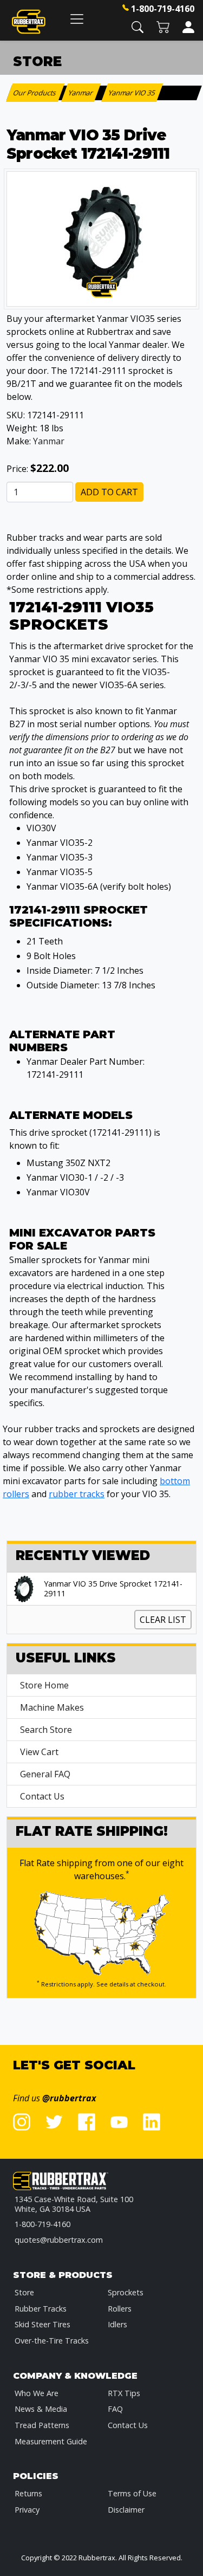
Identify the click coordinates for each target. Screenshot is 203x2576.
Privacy (27, 2510)
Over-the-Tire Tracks (52, 2341)
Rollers (120, 2309)
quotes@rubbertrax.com (59, 2240)
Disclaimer (126, 2510)
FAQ (115, 2409)
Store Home (44, 1685)
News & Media (41, 2409)
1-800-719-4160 (163, 9)
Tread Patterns (42, 2425)
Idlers (117, 2324)
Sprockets (126, 2292)
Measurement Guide (51, 2441)
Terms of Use (132, 2493)
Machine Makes (52, 1707)
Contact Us (42, 1796)
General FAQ (45, 1774)
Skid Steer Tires (42, 2324)
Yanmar (49, 441)
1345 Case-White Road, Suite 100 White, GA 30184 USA (74, 2204)
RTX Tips (124, 2393)
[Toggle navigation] (77, 19)
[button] (137, 26)
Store (24, 2292)
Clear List (163, 1620)
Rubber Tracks (41, 2309)
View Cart (39, 1752)
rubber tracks (77, 1494)
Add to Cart (109, 492)
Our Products (35, 93)
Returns (28, 2493)
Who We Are (37, 2393)
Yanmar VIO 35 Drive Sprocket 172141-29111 (113, 1589)
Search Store (46, 1730)
